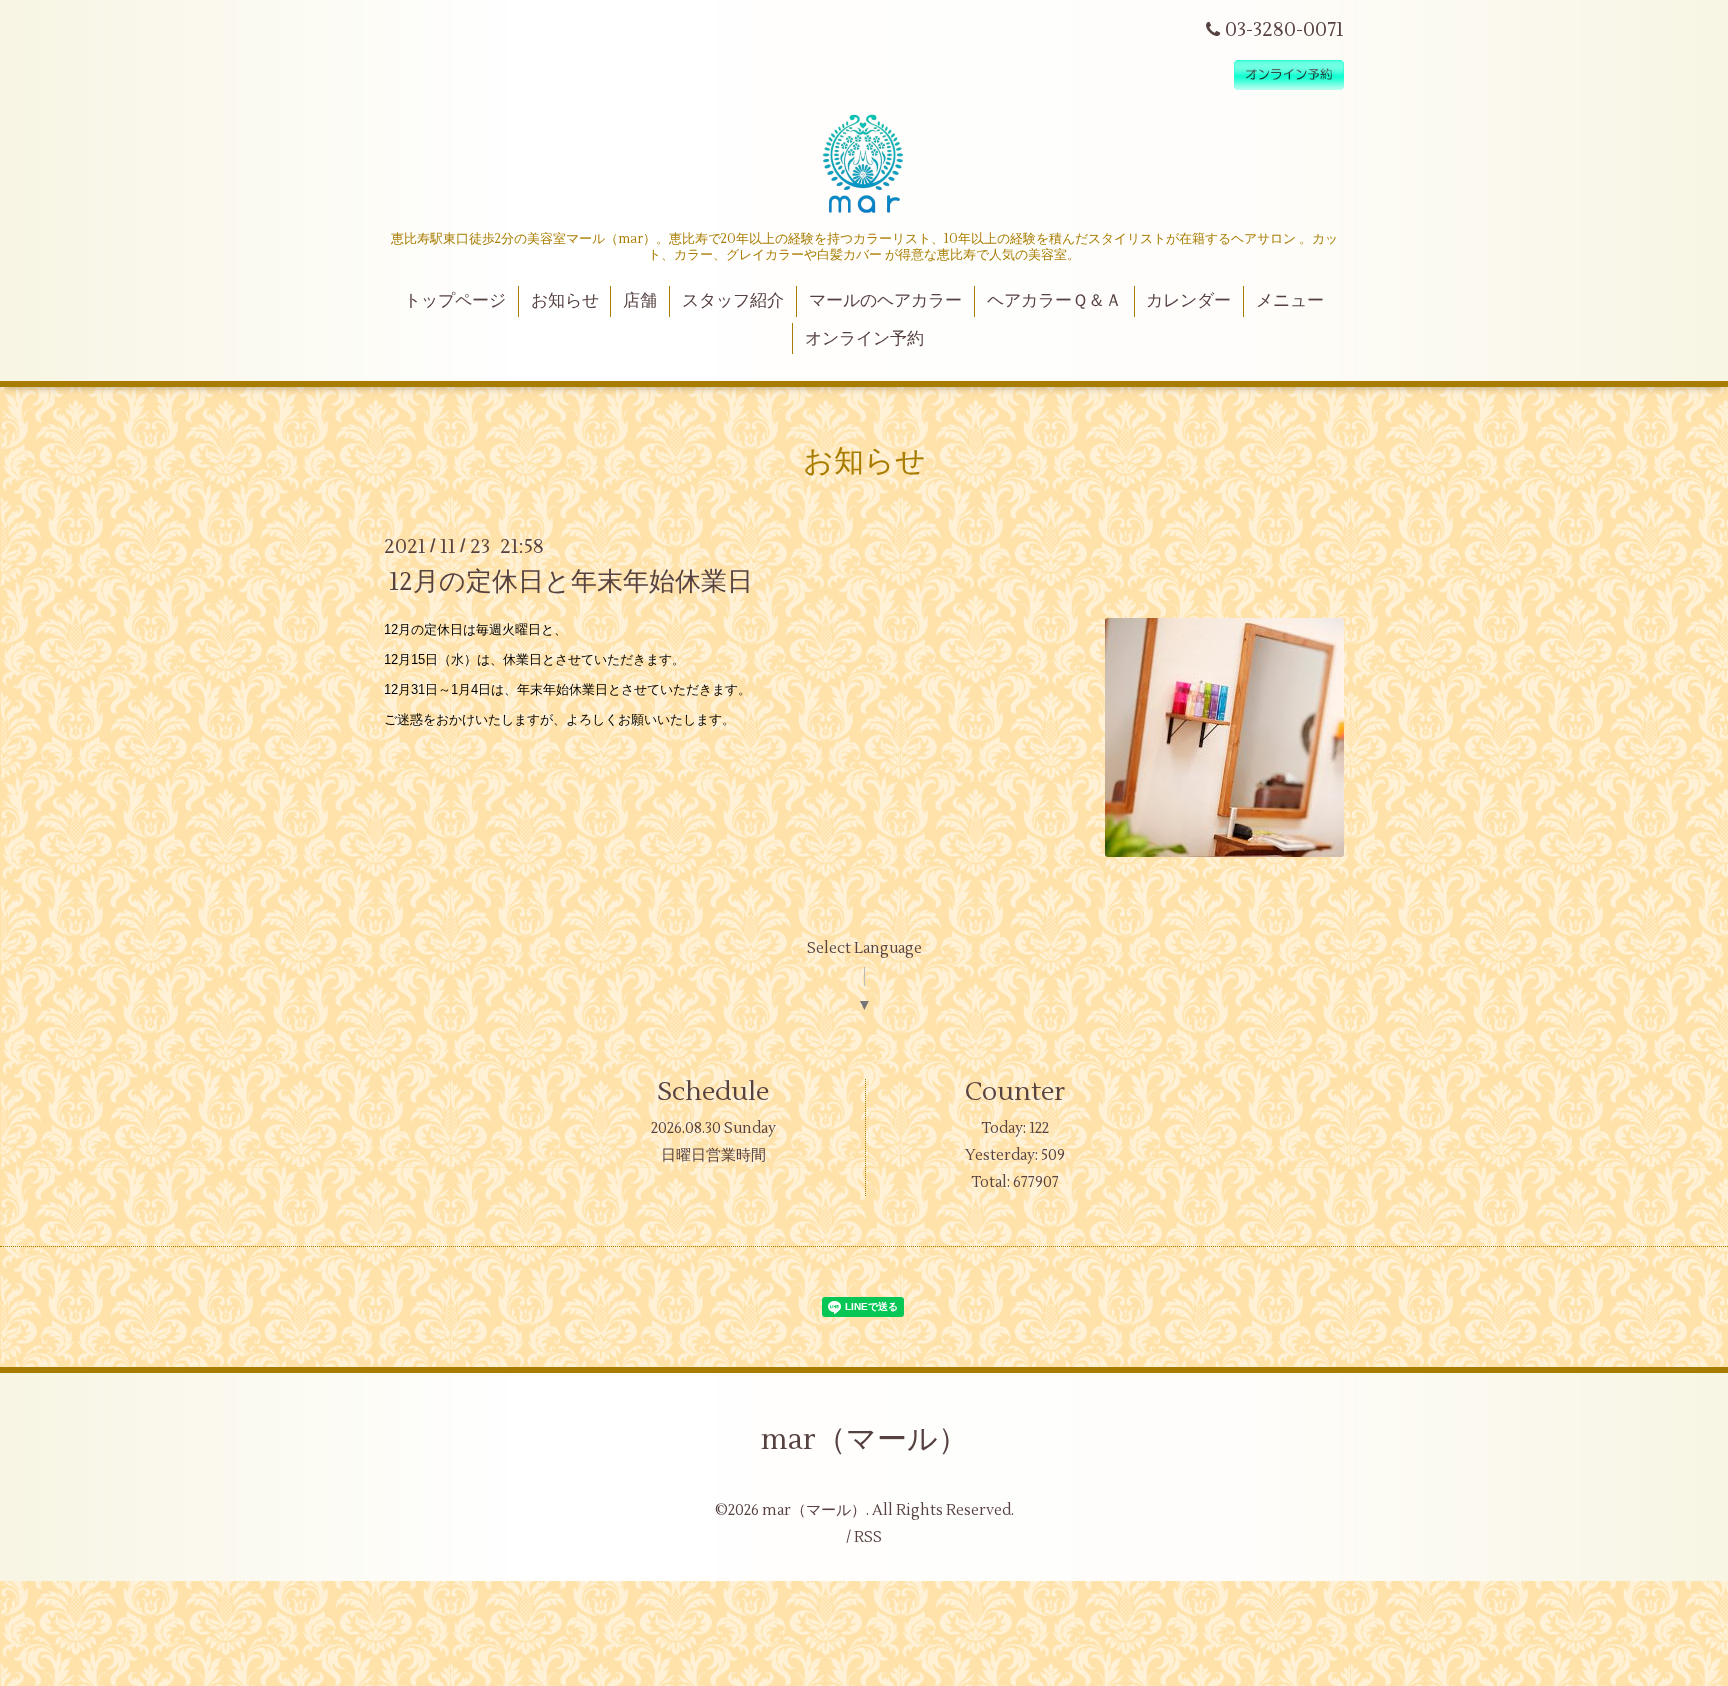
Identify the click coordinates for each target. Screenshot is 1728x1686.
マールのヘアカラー (885, 301)
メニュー (1290, 301)
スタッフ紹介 (733, 301)
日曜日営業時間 (713, 1155)
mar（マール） (864, 1439)
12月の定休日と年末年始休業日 (571, 582)
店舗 (640, 301)
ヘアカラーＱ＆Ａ (1054, 301)
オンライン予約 (864, 339)
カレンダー (1188, 301)
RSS (868, 1537)
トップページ (455, 301)
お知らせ (565, 301)
